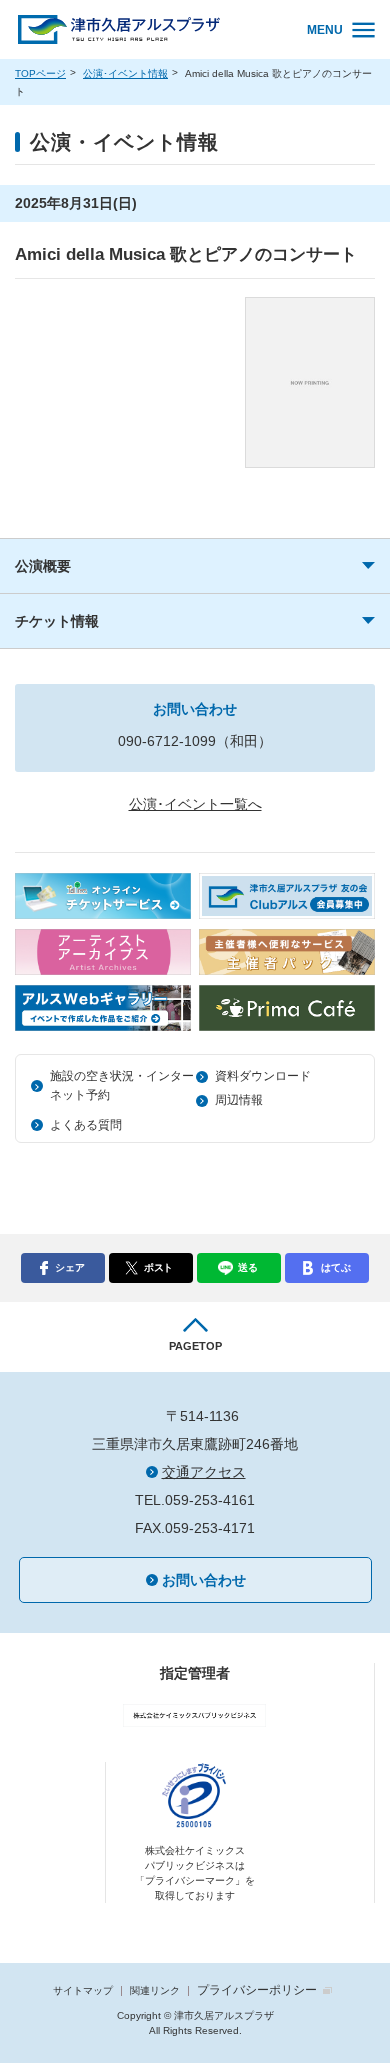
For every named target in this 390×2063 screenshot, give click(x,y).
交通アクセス (204, 1472)
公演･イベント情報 (125, 73)
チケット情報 (57, 621)
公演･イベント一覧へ (195, 804)
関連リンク (155, 1990)
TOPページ (40, 73)
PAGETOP (195, 1346)
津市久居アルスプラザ (147, 30)
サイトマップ (83, 1990)
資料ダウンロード (263, 1076)
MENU (325, 30)
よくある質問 (86, 1125)
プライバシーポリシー (257, 1990)
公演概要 (43, 566)
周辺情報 (239, 1100)
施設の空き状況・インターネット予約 (122, 1085)
